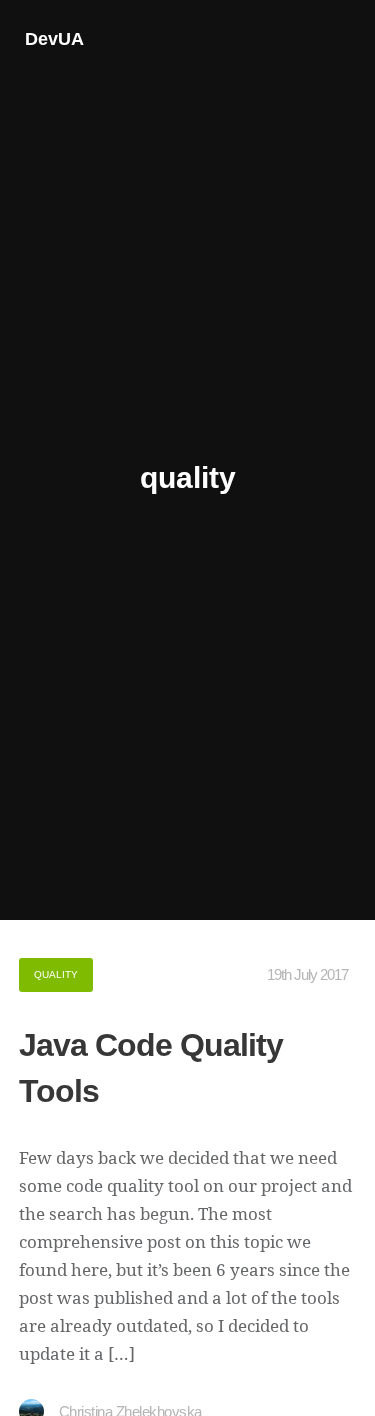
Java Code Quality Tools (151, 1068)
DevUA (54, 39)
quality (56, 974)
